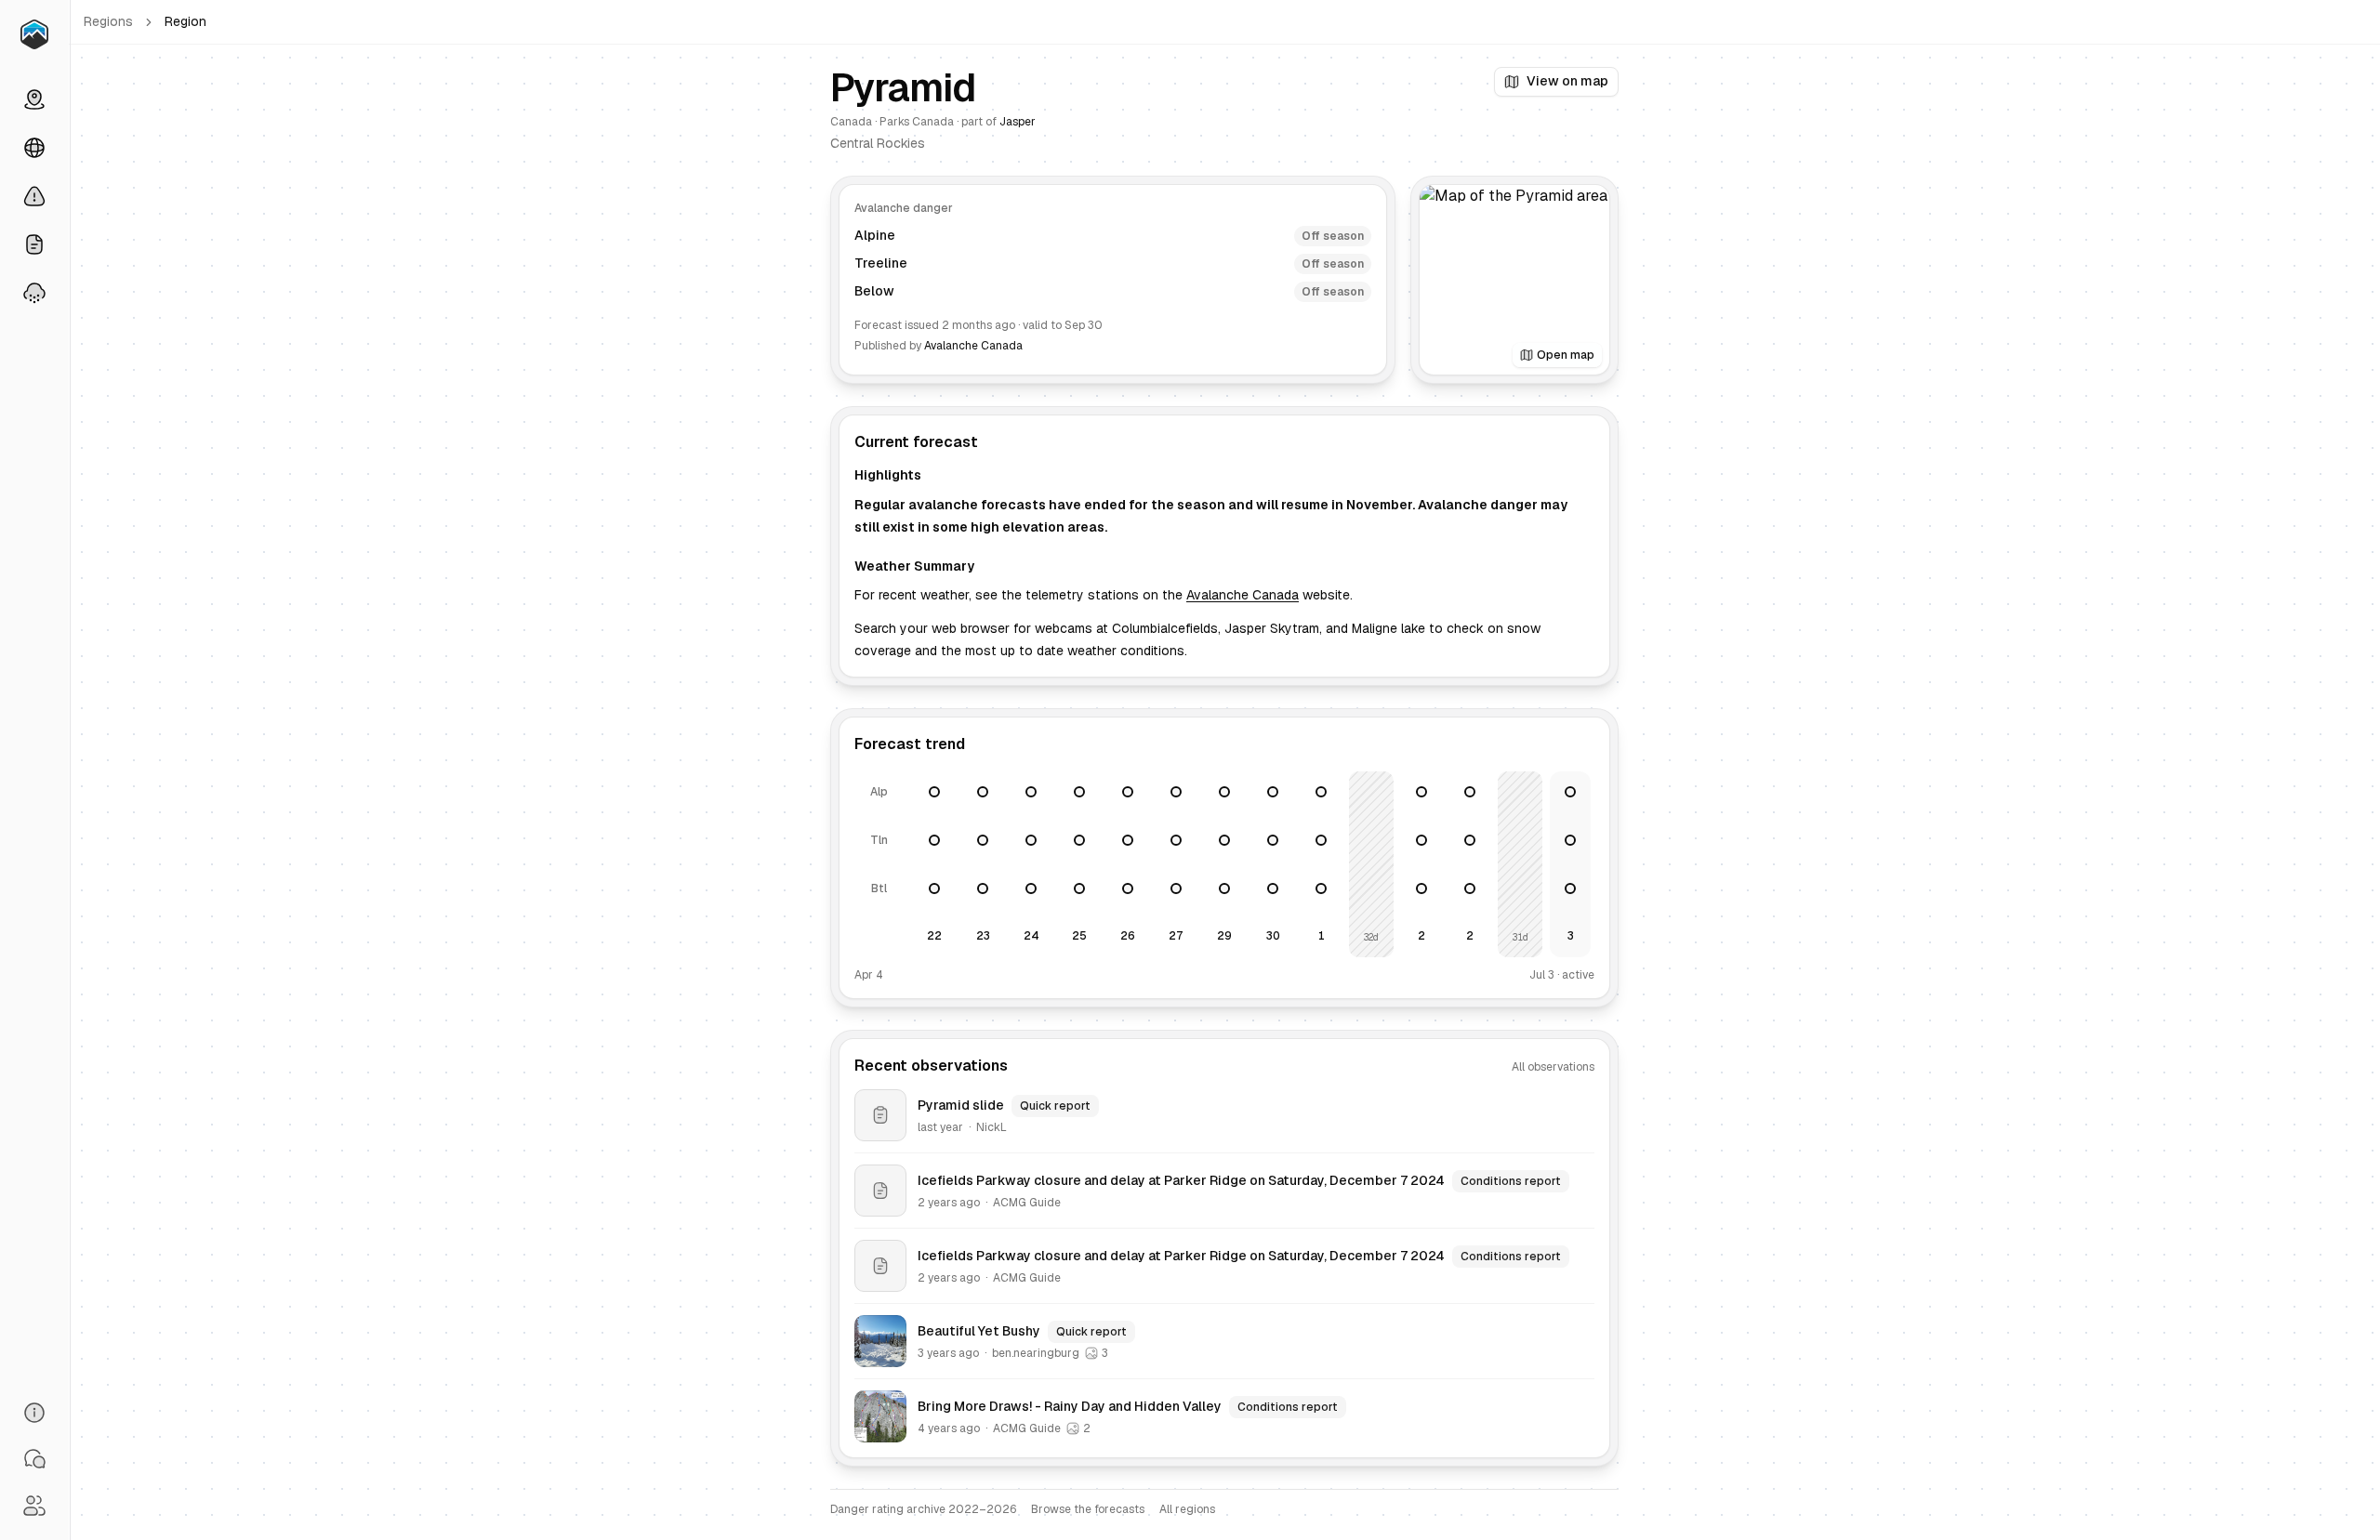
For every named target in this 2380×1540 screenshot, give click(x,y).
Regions (108, 21)
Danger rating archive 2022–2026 (923, 1509)
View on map (1567, 81)
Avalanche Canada (973, 346)
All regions (1187, 1509)
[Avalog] (34, 34)
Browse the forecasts (1088, 1509)
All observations (1553, 1067)
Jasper (1018, 122)
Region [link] (185, 21)
